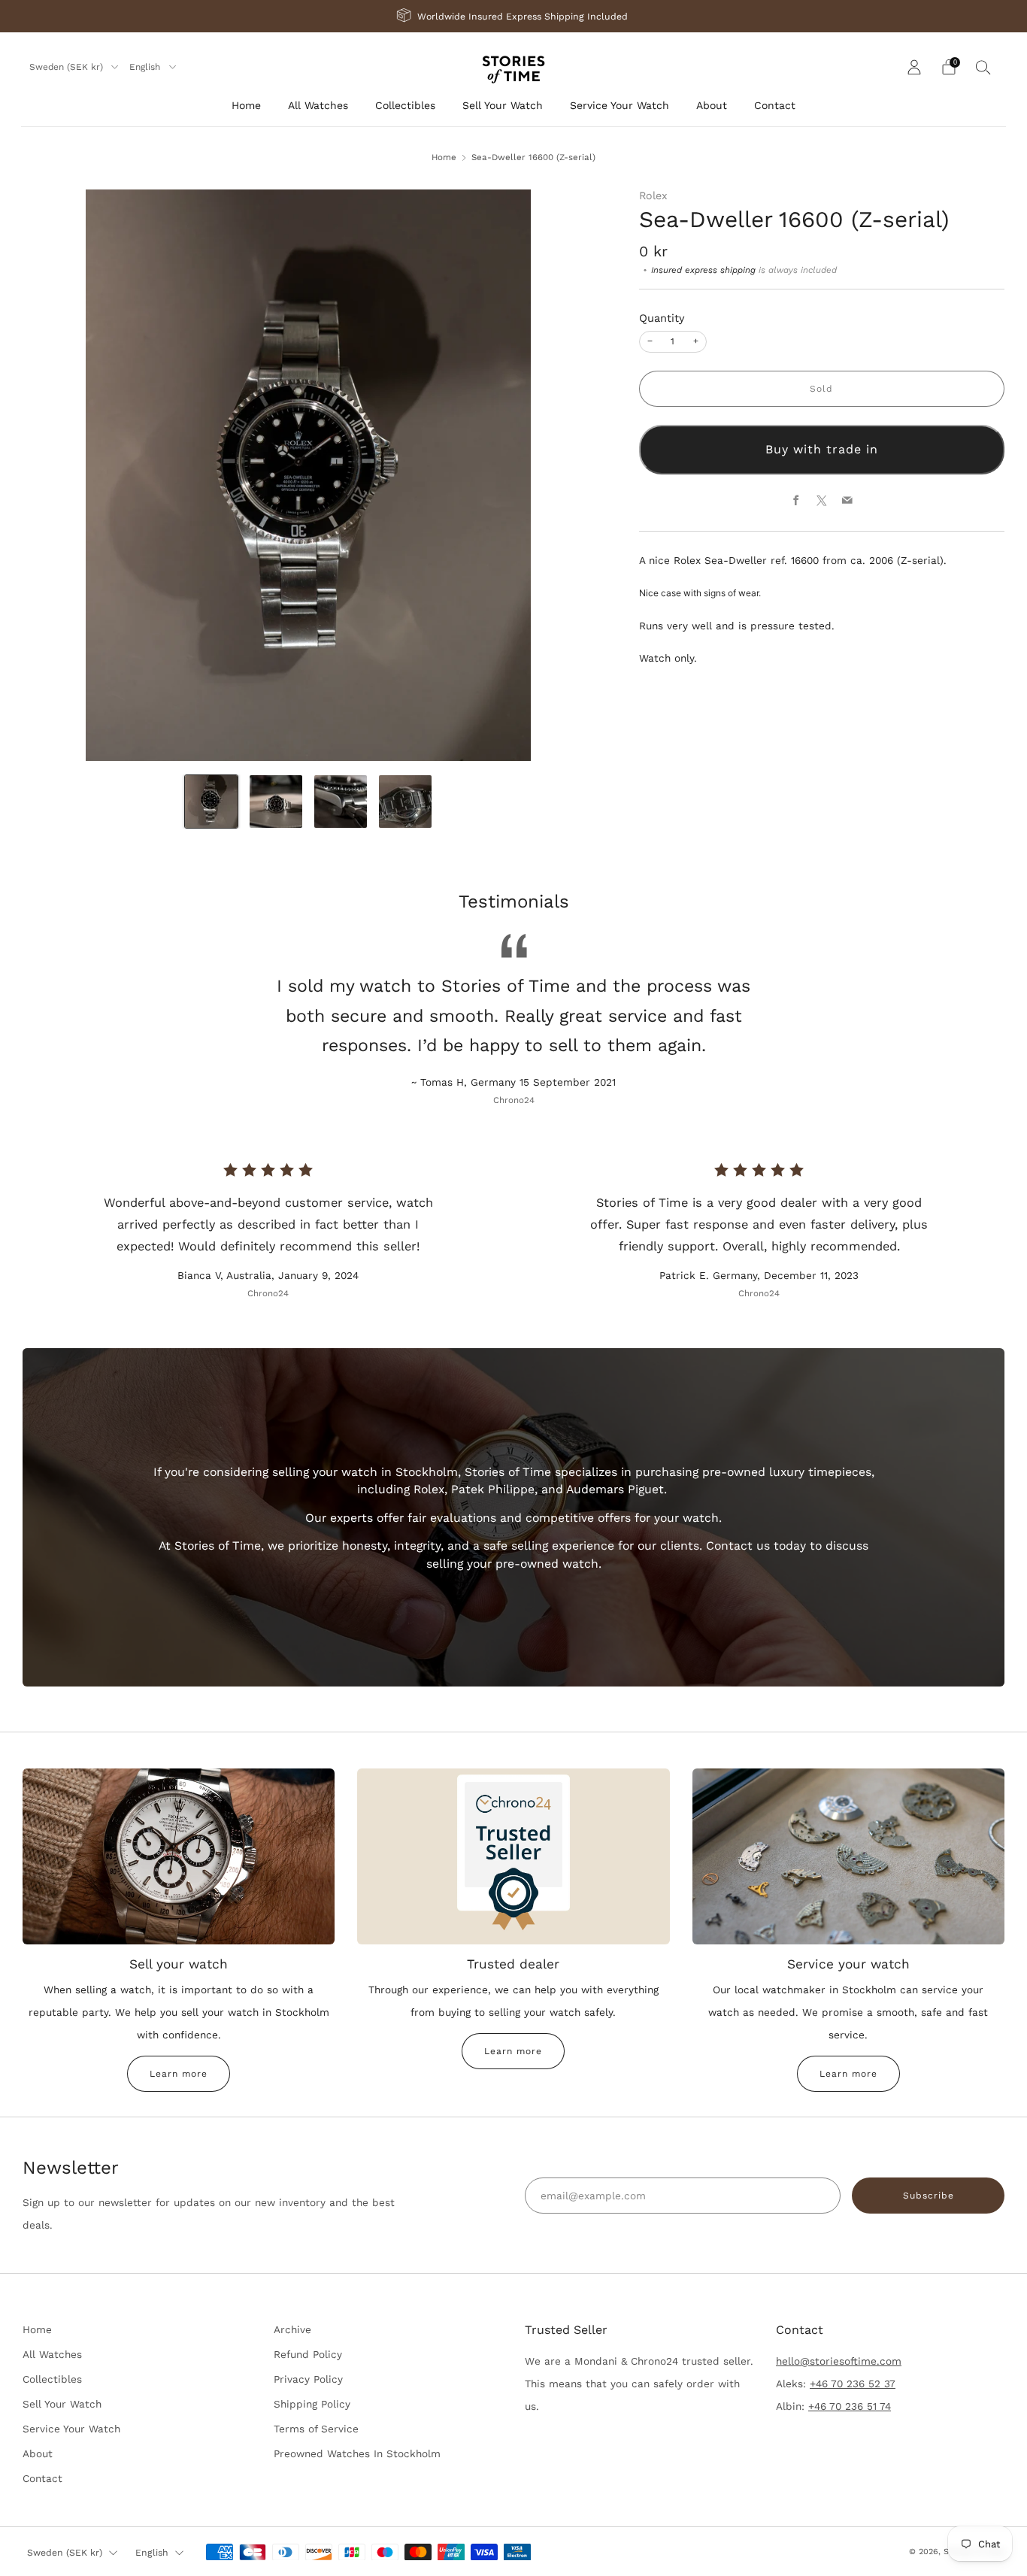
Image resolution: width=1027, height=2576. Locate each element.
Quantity (662, 318)
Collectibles (405, 105)
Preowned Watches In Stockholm (357, 2453)
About (712, 105)
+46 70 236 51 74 (850, 2406)
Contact (775, 105)
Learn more (179, 2074)
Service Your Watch (620, 105)
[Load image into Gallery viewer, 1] (211, 802)
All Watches (318, 105)
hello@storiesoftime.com (839, 2361)
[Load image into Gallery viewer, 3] (341, 802)
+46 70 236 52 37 (853, 2384)
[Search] (983, 67)
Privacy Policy (308, 2379)
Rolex (653, 195)
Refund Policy (308, 2354)
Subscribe (929, 2196)
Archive (292, 2329)
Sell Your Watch (503, 105)
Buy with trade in (822, 449)
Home (246, 105)
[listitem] (513, 16)
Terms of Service (316, 2429)
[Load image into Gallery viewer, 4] (405, 802)
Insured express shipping (703, 270)
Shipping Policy (312, 2404)
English (146, 67)
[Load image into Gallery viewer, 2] (276, 802)
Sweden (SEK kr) (68, 67)
